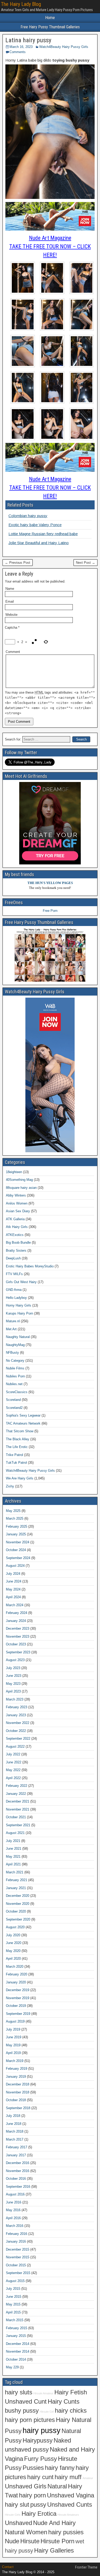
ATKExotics (15, 1235)
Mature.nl (13, 1321)
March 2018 (15, 2131)
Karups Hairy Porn (19, 1313)
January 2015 (16, 2336)
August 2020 (15, 1927)
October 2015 (16, 2265)
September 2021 (18, 1825)
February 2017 (17, 2147)
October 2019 (16, 2006)
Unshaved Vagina (71, 2495)
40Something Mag (19, 1180)
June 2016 (14, 2202)
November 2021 (18, 1809)
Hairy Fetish (71, 2392)
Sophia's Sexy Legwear (23, 1415)
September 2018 (18, 2108)
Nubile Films (15, 1368)
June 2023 (14, 1676)
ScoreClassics (17, 1392)
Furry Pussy (41, 2459)
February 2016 (17, 2234)
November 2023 (18, 1636)
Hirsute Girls (13, 2515)
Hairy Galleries (54, 2550)
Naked (62, 2440)
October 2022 (16, 1731)
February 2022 (17, 1786)
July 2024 (13, 1574)
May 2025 (13, 1511)
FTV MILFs (14, 1274)
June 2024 (14, 1581)
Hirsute (30, 2541)
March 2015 (15, 2320)
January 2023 (16, 1715)
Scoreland (13, 1400)
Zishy (10, 1486)
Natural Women (26, 2532)
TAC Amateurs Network (23, 1423)
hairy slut (17, 2505)
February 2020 (17, 1974)
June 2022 (14, 1762)
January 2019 (16, 2077)
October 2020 (16, 1911)
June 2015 (14, 2297)
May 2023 (13, 1684)
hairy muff (68, 2477)
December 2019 (18, 1990)
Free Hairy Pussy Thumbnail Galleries (50, 27)
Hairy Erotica (39, 2514)
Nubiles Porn (15, 1376)
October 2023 (16, 1644)
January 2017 (16, 2155)
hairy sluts (19, 2392)
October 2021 (16, 1817)
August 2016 (15, 2194)
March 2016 (15, 2226)
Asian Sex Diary (18, 1211)
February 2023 (17, 1707)
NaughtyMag (15, 1345)
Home (50, 18)
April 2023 (13, 1691)
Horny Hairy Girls (19, 1305)
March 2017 (15, 2139)
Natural (57, 2486)
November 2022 (18, 1723)
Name (10, 589)
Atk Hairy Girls (17, 1227)
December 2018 (18, 2084)
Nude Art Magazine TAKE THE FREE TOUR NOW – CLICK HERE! (50, 246)
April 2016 (13, 2218)
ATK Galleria (15, 1219)
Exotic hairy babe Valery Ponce (35, 525)
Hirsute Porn (57, 2541)
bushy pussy (22, 2411)
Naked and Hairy (72, 2449)
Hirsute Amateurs (68, 2515)
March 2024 (15, 1605)
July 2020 (13, 1935)
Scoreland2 (14, 1408)
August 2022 (15, 1746)
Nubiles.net (14, 1384)
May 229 (12, 2367)
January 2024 (16, 1621)
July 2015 (13, 2289)
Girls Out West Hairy (21, 1282)
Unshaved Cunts (70, 2505)
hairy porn (32, 2495)
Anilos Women (17, 1203)
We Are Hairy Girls (20, 1478)
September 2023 (18, 1652)
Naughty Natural (18, 1337)
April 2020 (13, 1959)
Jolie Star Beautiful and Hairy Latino (39, 543)
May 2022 (13, 1770)
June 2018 (14, 2124)
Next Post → (86, 563)
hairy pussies (66, 2532)
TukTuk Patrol (16, 1463)
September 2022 (18, 1739)
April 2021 (13, 1864)
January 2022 (16, 1794)
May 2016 (13, 2210)
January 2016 (16, 2241)
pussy (38, 2505)
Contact (8, 2567)
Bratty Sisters (16, 1251)
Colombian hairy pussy (28, 516)
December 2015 (18, 2249)
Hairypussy (38, 2440)
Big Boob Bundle (18, 1243)
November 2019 (18, 1998)
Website (11, 615)
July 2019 (13, 2029)
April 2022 (13, 1778)
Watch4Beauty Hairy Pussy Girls (64, 47)
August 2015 (15, 2281)
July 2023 (13, 1668)
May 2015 (13, 2304)
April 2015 (13, 2312)
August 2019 (15, 2021)
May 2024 (13, 1589)
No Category (15, 1361)
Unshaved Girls (26, 2486)
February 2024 (17, 1613)
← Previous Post (18, 563)
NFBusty (12, 1353)
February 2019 (17, 2069)
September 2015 (18, 2273)
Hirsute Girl (47, 2412)
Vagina (14, 2459)
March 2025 (15, 1518)
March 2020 (15, 1967)
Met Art (11, 1329)
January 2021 (16, 1888)
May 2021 (13, 1857)
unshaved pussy (27, 2449)
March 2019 (15, 2061)
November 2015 (18, 2257)
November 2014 (18, 2351)
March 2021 (15, 1872)
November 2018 (18, 2092)
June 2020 (14, 1943)
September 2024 (18, 1558)
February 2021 (17, 1880)
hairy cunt (40, 2477)
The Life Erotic (17, 1447)
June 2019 (14, 2037)
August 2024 (15, 1566)
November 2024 (18, 1542)
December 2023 (18, 1628)
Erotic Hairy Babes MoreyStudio (30, 1266)
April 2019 (13, 2053)
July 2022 (13, 1754)
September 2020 (18, 1919)
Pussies (33, 2468)
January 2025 (16, 1534)
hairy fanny (60, 2468)
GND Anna (14, 1290)
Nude (12, 2541)
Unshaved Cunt (26, 2402)
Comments (18, 52)
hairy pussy (42, 2430)
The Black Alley (18, 1439)
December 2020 (18, 1896)
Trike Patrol (14, 1455)
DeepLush (13, 1258)
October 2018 (16, 2100)
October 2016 (16, 2179)
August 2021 (15, 1833)
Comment (13, 652)
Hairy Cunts (64, 2402)
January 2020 (16, 1982)
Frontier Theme (86, 2567)
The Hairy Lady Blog (21, 4)
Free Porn (50, 911)
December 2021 (18, 1801)
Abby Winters (16, 1195)
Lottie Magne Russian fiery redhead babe (43, 534)
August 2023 (15, 1660)
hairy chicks (71, 2411)
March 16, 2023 (21, 47)
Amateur (88, 2478)
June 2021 (14, 1849)
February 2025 (17, 1526)
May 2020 (13, 1951)
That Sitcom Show (20, 1431)
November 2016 (18, 2171)
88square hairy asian (21, 1188)
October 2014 (16, 2359)
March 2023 (15, 1699)
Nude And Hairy (54, 2523)
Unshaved (18, 2523)
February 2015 (17, 2328)
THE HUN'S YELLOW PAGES (50, 883)
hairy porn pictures (30, 2420)
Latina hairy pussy (28, 40)
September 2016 (18, 2187)
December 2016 (18, 2163)
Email (10, 601)
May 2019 (13, 2045)
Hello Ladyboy (16, 1298)
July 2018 (13, 2116)
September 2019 (18, 2014)
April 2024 (13, 1597)
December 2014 (18, 2344)
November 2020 (18, 1904)
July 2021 (13, 1841)
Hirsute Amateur (43, 2393)
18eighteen (14, 1172)
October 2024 (16, 1550)
